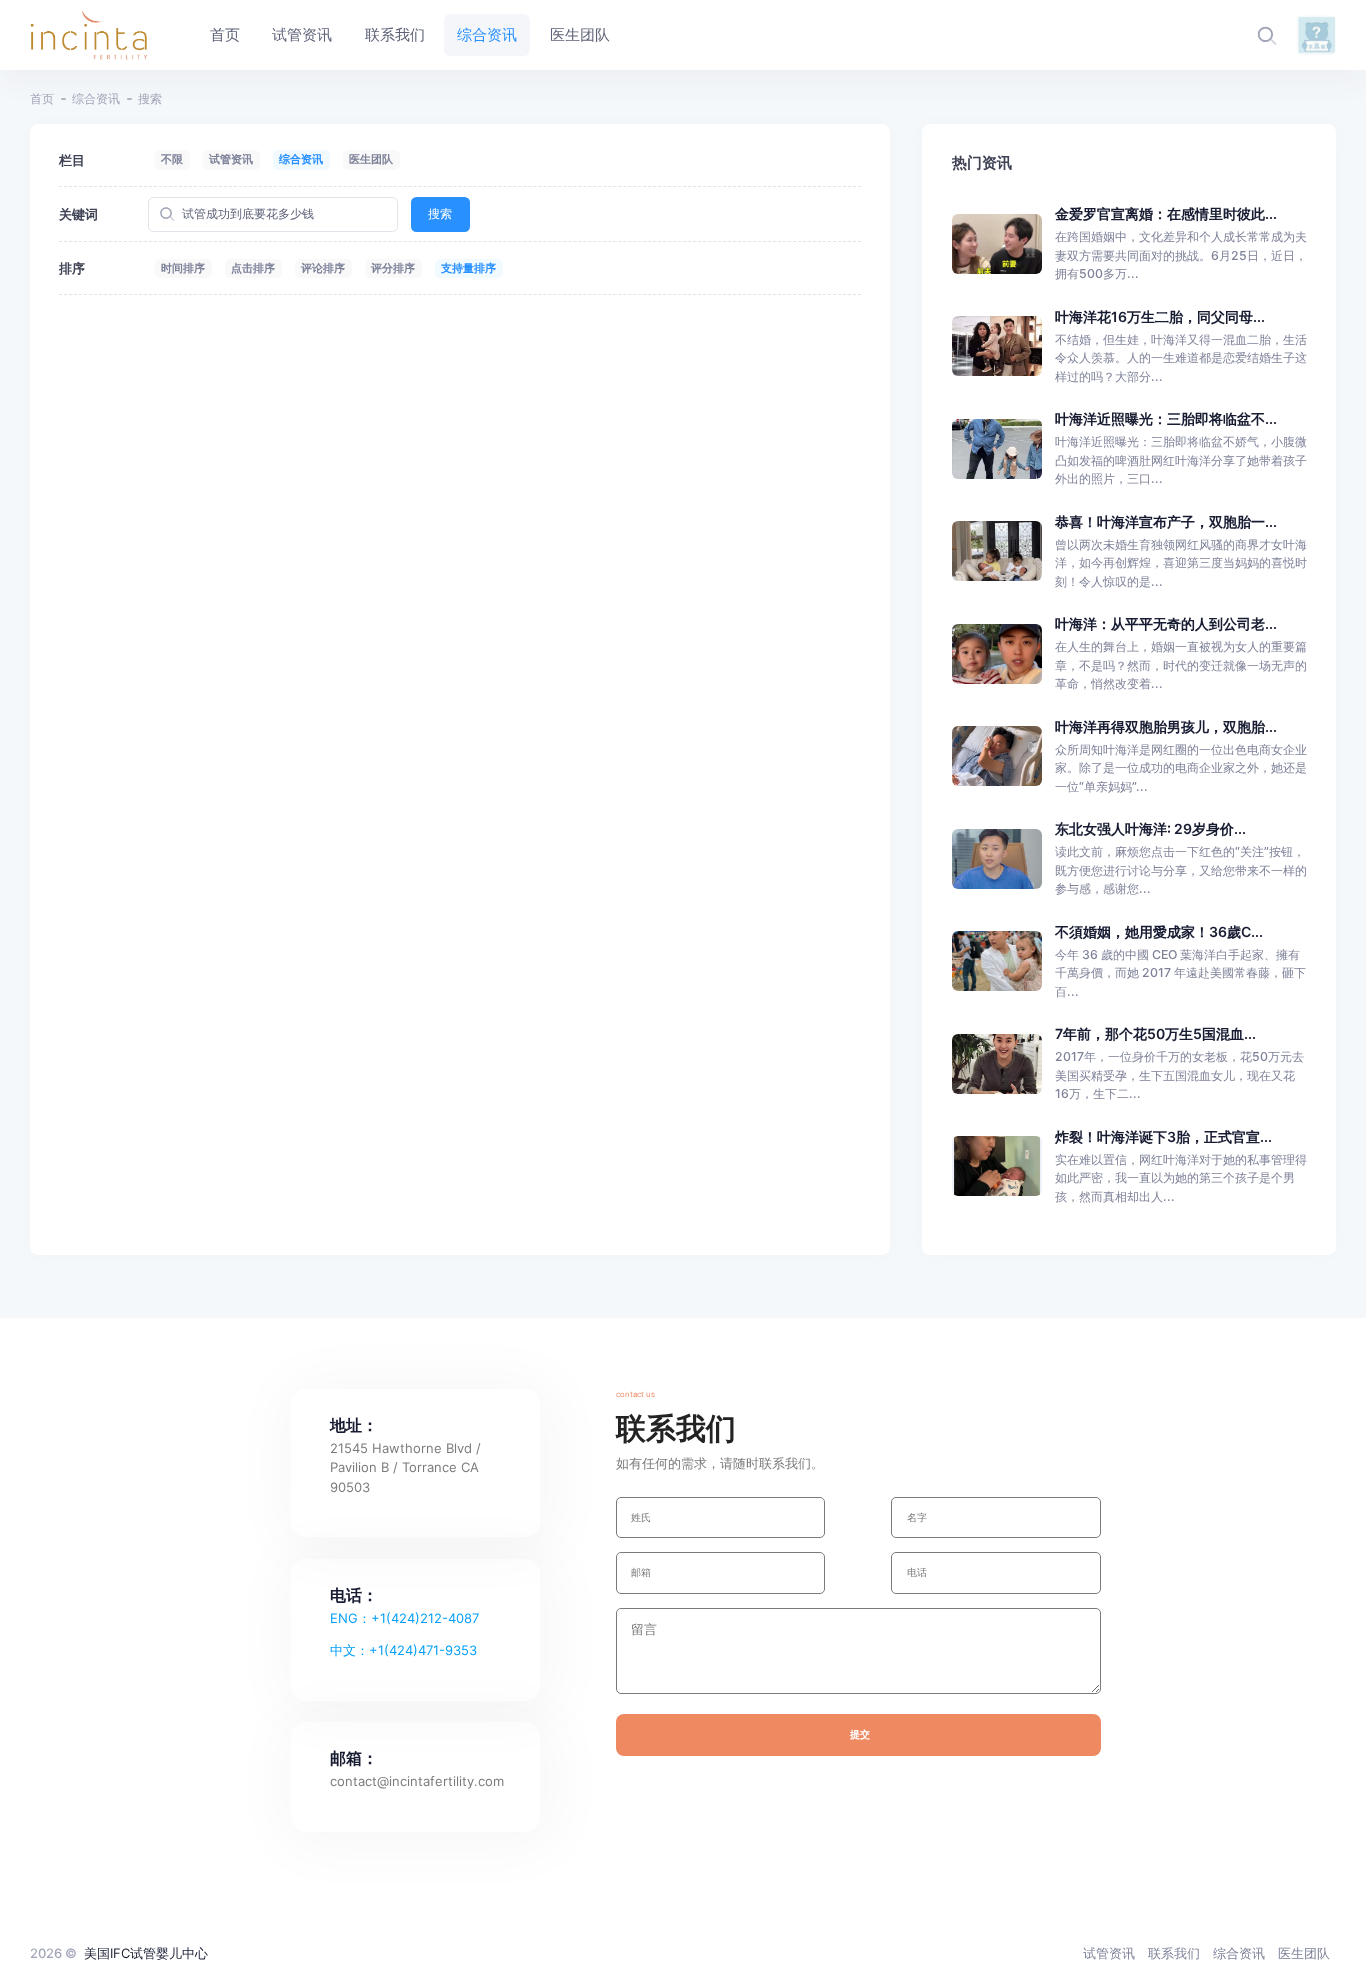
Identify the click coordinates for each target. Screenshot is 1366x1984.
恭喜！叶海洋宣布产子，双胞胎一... (1166, 521)
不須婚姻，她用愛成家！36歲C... (1159, 931)
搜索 (440, 213)
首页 (42, 98)
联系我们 (1174, 1953)
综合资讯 (96, 98)
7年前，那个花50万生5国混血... (1155, 1033)
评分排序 (393, 268)
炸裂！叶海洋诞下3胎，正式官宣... (1163, 1136)
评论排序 (323, 268)
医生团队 (371, 159)
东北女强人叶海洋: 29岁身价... (1150, 828)
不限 (172, 159)
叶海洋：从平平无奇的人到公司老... (1166, 623)
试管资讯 (231, 159)
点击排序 (253, 268)
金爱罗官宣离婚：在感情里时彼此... (1166, 213)
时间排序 (183, 268)
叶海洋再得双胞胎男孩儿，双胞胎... (1166, 726)
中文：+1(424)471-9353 (403, 1650)
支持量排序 (468, 268)
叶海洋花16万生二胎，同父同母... (1160, 316)
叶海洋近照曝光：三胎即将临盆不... (1166, 418)
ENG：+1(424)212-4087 (404, 1618)
